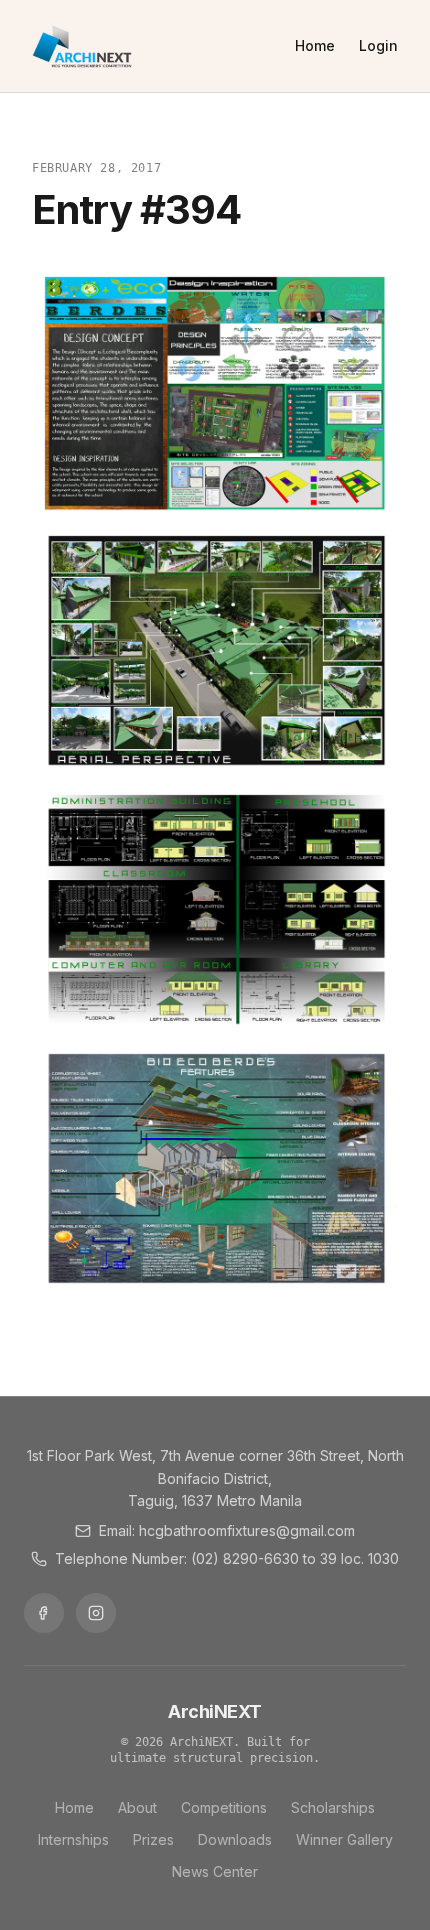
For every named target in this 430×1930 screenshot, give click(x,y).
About (137, 1807)
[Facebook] (44, 1613)
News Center (215, 1871)
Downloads (235, 1839)
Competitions (224, 1807)
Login (378, 45)
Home (315, 45)
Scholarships (333, 1807)
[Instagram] (96, 1613)
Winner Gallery (344, 1839)
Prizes (153, 1839)
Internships (73, 1839)
